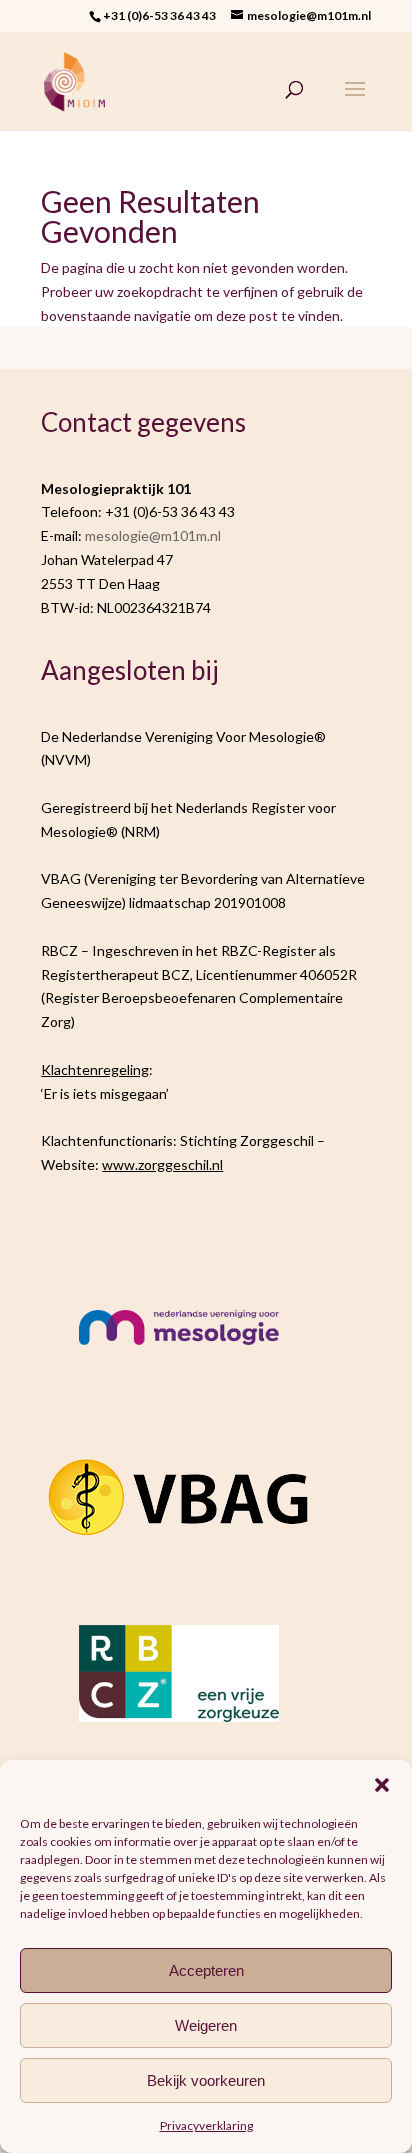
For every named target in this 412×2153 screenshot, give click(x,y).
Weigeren (206, 2025)
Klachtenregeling (95, 1069)
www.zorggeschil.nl (162, 1164)
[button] (382, 1785)
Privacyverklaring (206, 2125)
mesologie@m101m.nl (153, 535)
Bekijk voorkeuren (206, 2080)
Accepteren (206, 1970)
